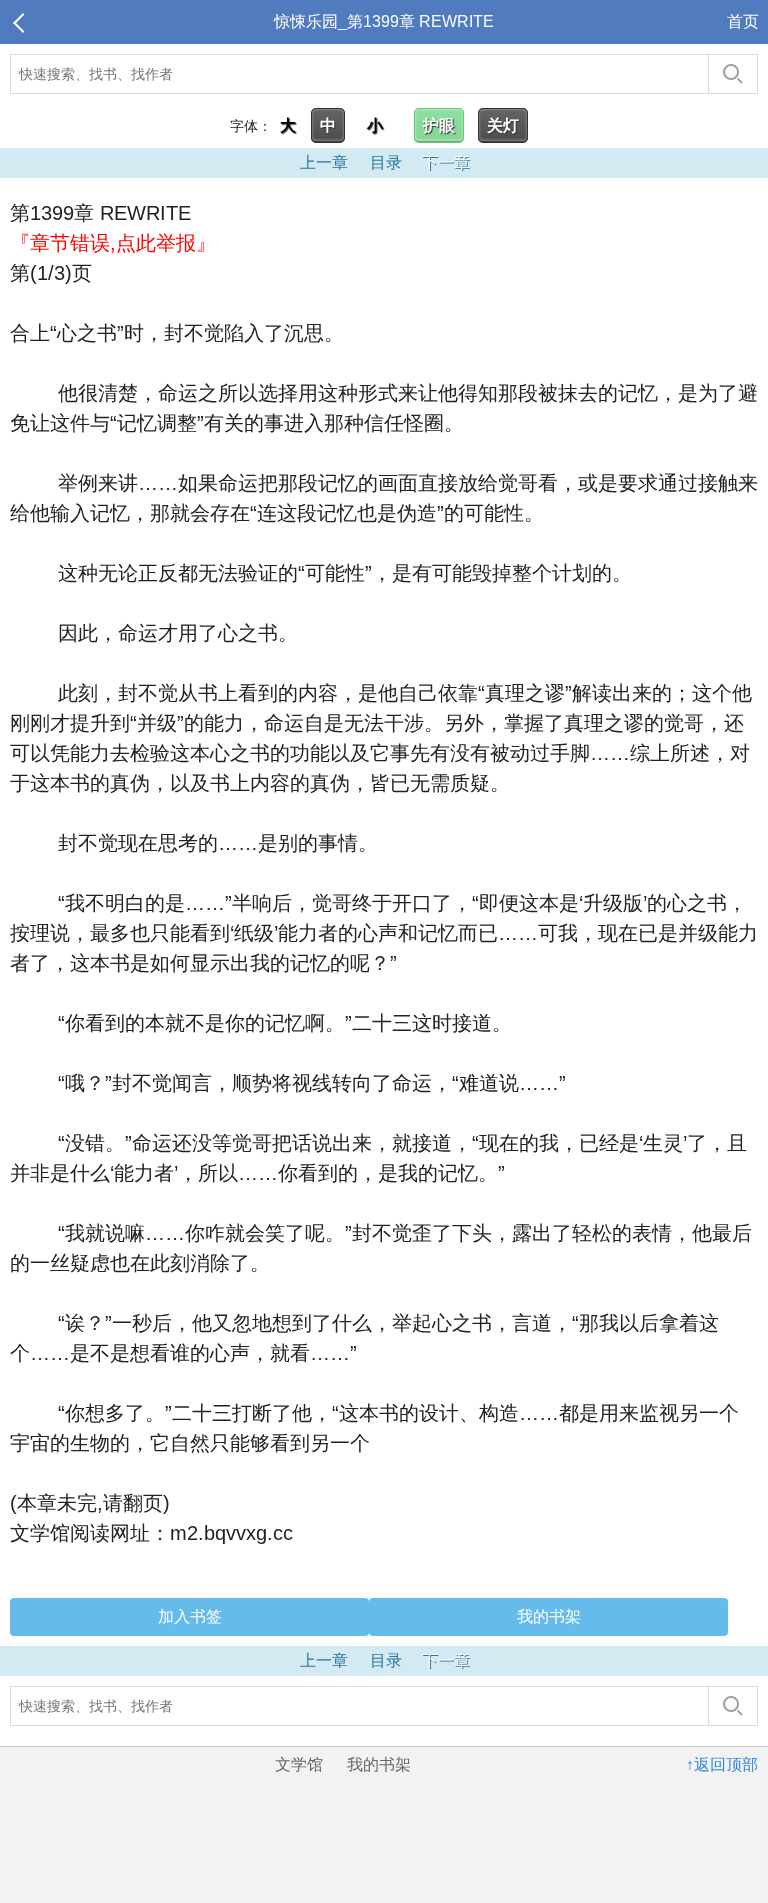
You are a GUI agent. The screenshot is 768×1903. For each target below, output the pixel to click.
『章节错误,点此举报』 (113, 243)
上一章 (324, 162)
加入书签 (190, 1616)
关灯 (503, 125)
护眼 (439, 125)
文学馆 (299, 1764)
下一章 (446, 162)
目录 (386, 162)
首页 (743, 21)
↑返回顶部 (722, 1764)
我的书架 (549, 1616)
